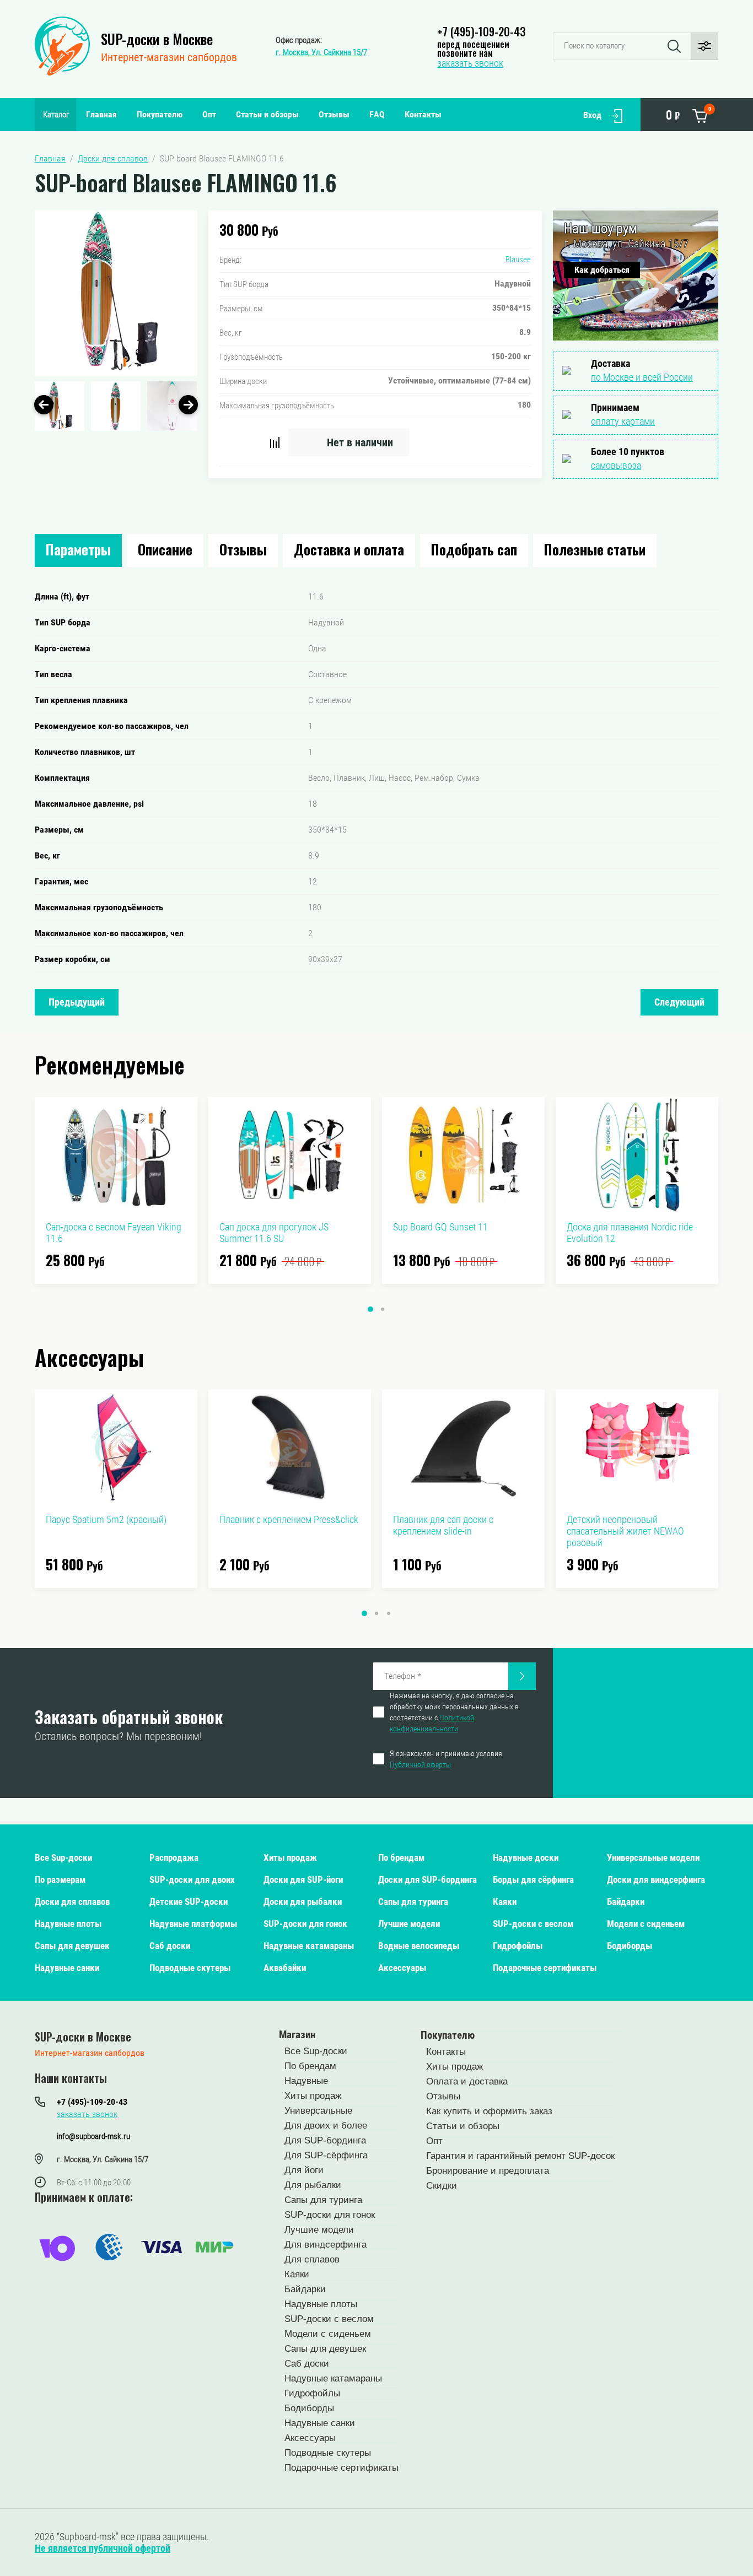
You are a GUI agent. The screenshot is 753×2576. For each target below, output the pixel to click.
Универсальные (318, 2111)
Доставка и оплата (349, 549)
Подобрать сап (474, 549)
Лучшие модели (409, 1924)
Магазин (297, 2035)
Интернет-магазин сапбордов (169, 57)
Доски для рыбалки (303, 1902)
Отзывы (334, 114)
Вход (592, 115)
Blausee (518, 260)
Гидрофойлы (518, 1946)
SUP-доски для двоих (192, 1880)
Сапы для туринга (413, 1902)
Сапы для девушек (72, 1946)
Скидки (442, 2186)
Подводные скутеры (190, 1968)
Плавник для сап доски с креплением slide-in (443, 1525)
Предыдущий (77, 1002)
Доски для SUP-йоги (303, 1880)
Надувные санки (67, 1968)
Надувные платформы (193, 1924)
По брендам (401, 1857)
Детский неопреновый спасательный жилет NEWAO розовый (625, 1531)
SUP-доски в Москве (157, 39)
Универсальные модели (653, 1857)
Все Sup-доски (63, 1857)
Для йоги (304, 2170)
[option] (116, 293)
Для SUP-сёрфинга (326, 2155)
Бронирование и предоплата (488, 2171)
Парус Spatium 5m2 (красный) (106, 1519)
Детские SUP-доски (189, 1902)
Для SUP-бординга (325, 2140)
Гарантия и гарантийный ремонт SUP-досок (520, 2156)
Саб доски (170, 1946)
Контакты (423, 114)
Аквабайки (285, 1968)
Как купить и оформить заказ (489, 2111)
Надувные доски (526, 1857)
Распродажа (174, 1857)
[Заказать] (522, 1676)
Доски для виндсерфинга (656, 1880)
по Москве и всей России (642, 377)
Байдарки (626, 1902)
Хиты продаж (290, 1857)
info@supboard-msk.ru (93, 2136)
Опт (209, 114)
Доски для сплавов (72, 1902)
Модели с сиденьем (646, 1924)
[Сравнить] (275, 442)
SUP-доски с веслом (533, 1924)
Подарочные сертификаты (545, 1968)
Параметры (78, 549)
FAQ (377, 114)
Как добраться (602, 270)
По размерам (60, 1880)
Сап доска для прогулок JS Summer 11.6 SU (274, 1233)
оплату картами (623, 421)
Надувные (306, 2081)
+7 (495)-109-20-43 (481, 31)
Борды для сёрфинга (533, 1880)
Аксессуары (402, 1968)
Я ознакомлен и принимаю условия (446, 1759)
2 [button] (383, 1309)
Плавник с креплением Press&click (289, 1519)
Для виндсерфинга (326, 2245)
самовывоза (616, 465)
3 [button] (389, 1613)
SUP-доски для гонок (305, 1924)
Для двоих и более (326, 2126)
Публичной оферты (420, 1764)
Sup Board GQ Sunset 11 (440, 1227)
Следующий (679, 1002)
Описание (165, 549)
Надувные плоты (68, 1924)
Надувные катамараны (309, 1946)
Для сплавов (312, 2259)
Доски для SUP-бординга (427, 1880)
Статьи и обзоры (267, 114)
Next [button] (188, 405)
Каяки (505, 1902)
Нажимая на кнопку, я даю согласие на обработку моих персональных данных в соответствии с (454, 1712)
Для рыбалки (313, 2185)
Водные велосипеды (419, 1946)
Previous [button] (44, 405)
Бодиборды (630, 1946)
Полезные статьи (595, 549)
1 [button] (370, 1309)
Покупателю (160, 114)
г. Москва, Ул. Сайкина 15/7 (321, 52)
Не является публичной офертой (103, 2548)
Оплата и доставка (467, 2081)
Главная (101, 114)
